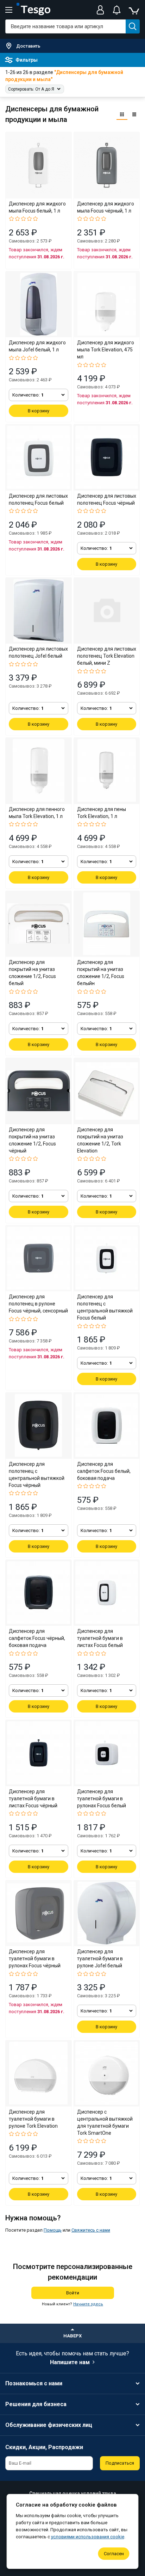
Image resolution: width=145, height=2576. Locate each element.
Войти (73, 2293)
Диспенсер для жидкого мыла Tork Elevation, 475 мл (106, 350)
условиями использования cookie (88, 2537)
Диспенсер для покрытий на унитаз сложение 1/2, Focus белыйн (101, 973)
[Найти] (133, 26)
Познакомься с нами (34, 2383)
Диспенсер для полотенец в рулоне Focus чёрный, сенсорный (38, 1304)
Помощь (53, 2230)
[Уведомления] (116, 10)
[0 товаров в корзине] (134, 10)
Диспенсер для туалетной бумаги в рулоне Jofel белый (100, 1959)
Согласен (114, 2554)
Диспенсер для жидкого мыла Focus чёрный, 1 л (106, 207)
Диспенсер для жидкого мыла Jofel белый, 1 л (37, 346)
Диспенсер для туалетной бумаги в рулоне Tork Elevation (33, 2119)
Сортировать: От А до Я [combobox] (31, 89)
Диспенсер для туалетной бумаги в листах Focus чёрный (33, 1799)
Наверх (72, 2336)
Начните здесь (88, 2304)
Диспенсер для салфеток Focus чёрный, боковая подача (37, 1638)
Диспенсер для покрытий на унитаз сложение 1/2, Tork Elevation (100, 1140)
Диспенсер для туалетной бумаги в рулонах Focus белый (102, 1799)
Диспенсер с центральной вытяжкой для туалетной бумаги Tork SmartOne (105, 2122)
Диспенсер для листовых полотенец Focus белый (38, 499)
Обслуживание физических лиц (49, 2425)
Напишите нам (70, 2362)
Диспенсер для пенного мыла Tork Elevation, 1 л (37, 813)
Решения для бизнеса (36, 2404)
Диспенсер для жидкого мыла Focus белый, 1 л (37, 207)
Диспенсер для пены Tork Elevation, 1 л (102, 813)
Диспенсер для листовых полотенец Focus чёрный (107, 499)
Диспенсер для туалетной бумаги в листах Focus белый (100, 1638)
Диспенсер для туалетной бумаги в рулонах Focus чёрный (35, 1959)
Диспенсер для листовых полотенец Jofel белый (38, 652)
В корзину (39, 411)
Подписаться (120, 2463)
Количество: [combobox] (28, 395)
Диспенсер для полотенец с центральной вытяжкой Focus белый (105, 1307)
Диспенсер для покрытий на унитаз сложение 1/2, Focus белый (32, 973)
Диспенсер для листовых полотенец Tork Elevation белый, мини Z (107, 656)
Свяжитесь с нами (91, 2230)
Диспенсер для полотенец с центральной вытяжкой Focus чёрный (37, 1475)
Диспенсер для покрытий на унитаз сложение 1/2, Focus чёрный (32, 1140)
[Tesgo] (33, 10)
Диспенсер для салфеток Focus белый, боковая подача (104, 1471)
